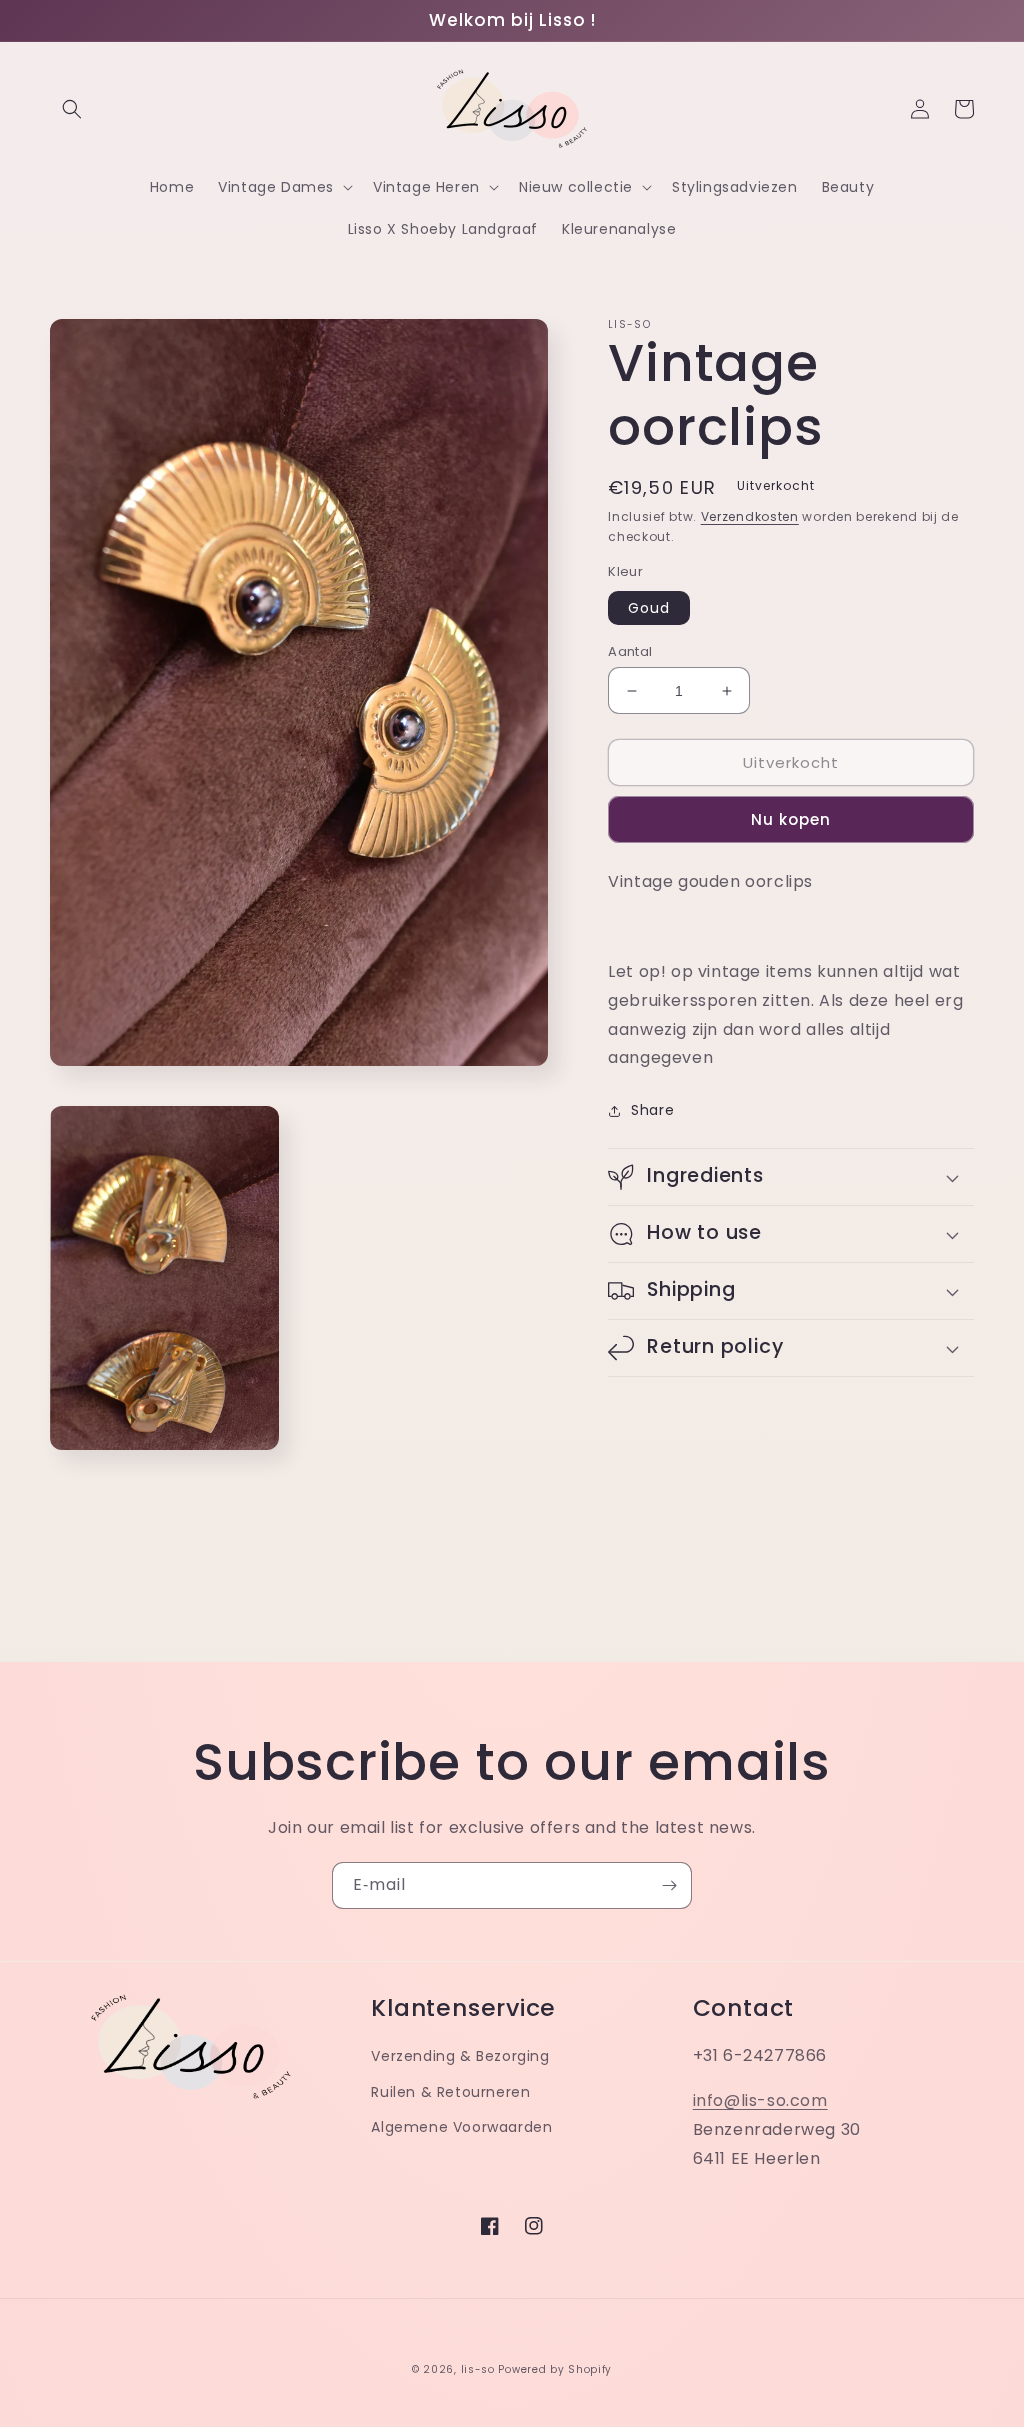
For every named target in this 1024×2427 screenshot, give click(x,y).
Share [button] (652, 1110)
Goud (649, 608)
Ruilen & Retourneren (450, 2092)
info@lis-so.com (760, 2100)
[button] (72, 109)
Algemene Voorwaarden (461, 2127)
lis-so (478, 2369)
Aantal (630, 651)
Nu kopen (791, 819)
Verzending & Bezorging (460, 2056)
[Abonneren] (669, 1885)
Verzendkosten (750, 516)
